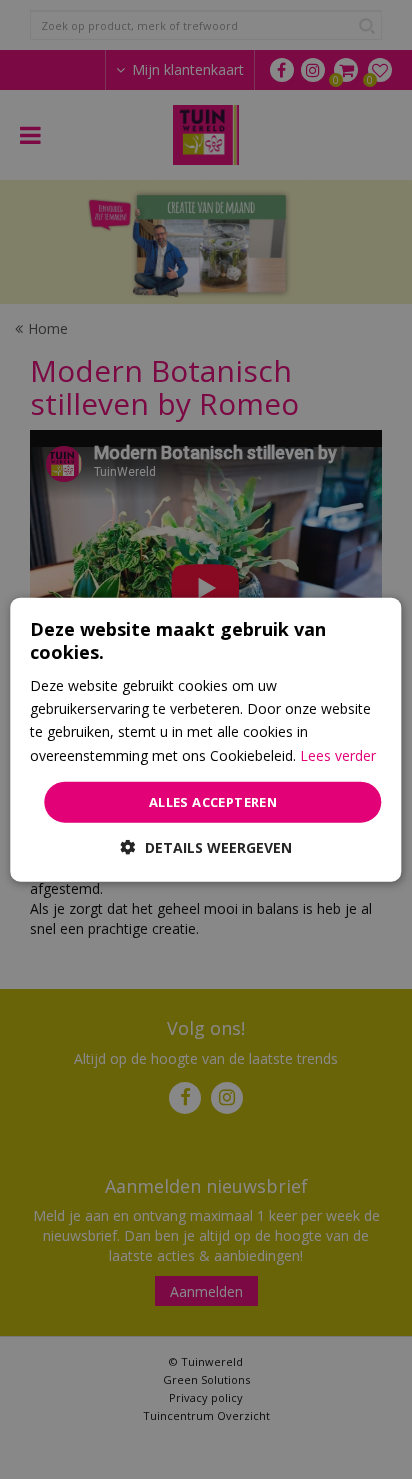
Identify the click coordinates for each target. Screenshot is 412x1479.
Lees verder (338, 754)
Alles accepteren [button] (213, 801)
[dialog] (205, 739)
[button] (206, 847)
